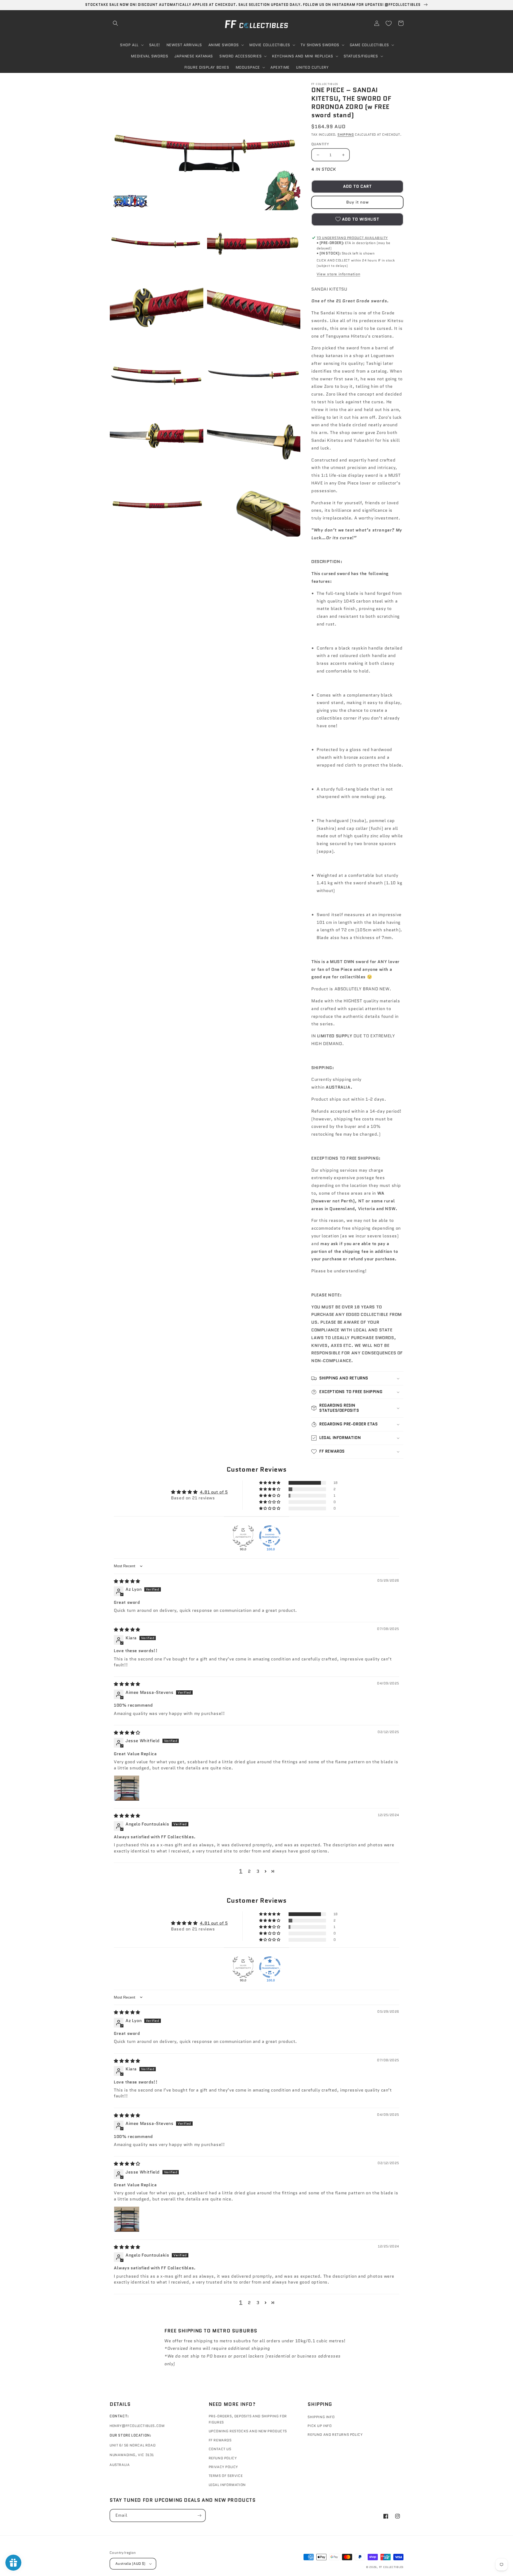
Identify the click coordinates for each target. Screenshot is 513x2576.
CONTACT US (220, 2449)
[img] (127, 1581)
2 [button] (249, 1871)
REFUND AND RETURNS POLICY (335, 2435)
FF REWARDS (220, 2440)
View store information (338, 274)
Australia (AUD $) (131, 2564)
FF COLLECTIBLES (391, 2567)
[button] (115, 23)
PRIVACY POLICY (223, 2467)
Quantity (320, 144)
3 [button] (258, 1871)
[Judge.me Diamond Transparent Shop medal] (270, 1536)
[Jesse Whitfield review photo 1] (127, 1788)
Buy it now (357, 202)
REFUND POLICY (223, 2458)
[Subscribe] (199, 2516)
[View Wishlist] (388, 23)
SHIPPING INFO (321, 2417)
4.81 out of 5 (214, 1492)
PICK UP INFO (320, 2426)
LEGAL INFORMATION (227, 2485)
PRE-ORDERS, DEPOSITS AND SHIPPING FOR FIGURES (248, 2419)
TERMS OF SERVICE (226, 2476)
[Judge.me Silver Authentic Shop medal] (243, 1536)
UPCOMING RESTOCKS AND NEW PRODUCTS (248, 2431)
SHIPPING (346, 134)
